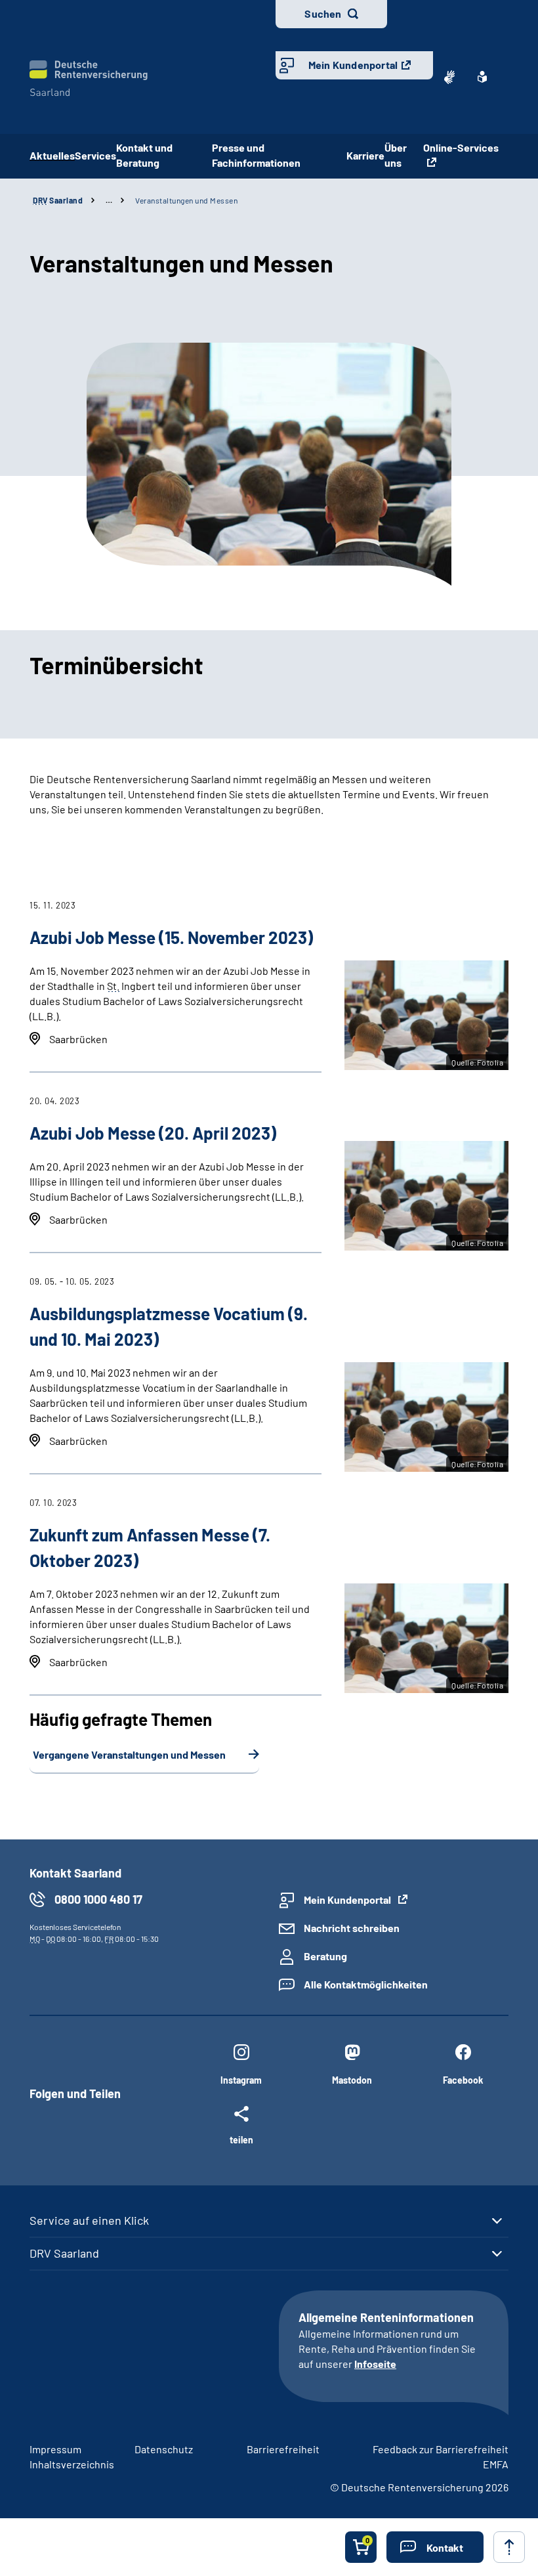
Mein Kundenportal (353, 65)
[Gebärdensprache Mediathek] (449, 77)
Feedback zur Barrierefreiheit (441, 2449)
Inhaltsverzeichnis (72, 2464)
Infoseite (375, 2364)
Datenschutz (164, 2449)
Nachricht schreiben (352, 1928)
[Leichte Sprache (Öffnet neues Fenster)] (482, 77)
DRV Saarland (64, 2253)
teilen (241, 2139)
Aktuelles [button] (52, 155)
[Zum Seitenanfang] (509, 2547)
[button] (435, 2547)
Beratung (325, 1956)
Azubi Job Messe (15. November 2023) (171, 937)
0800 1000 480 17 (98, 1899)
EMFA (496, 2464)
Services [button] (95, 155)
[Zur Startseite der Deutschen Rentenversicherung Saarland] (89, 78)
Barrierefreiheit (283, 2449)
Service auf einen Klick (89, 2220)
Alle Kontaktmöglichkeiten (366, 1984)
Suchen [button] (323, 13)
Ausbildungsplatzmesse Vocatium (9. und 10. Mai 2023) (169, 1326)
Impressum (55, 2449)
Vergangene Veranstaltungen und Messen (129, 1754)
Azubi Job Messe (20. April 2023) (153, 1133)
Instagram (241, 2080)
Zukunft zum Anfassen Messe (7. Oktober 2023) (150, 1547)
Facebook (463, 2080)
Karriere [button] (365, 155)
